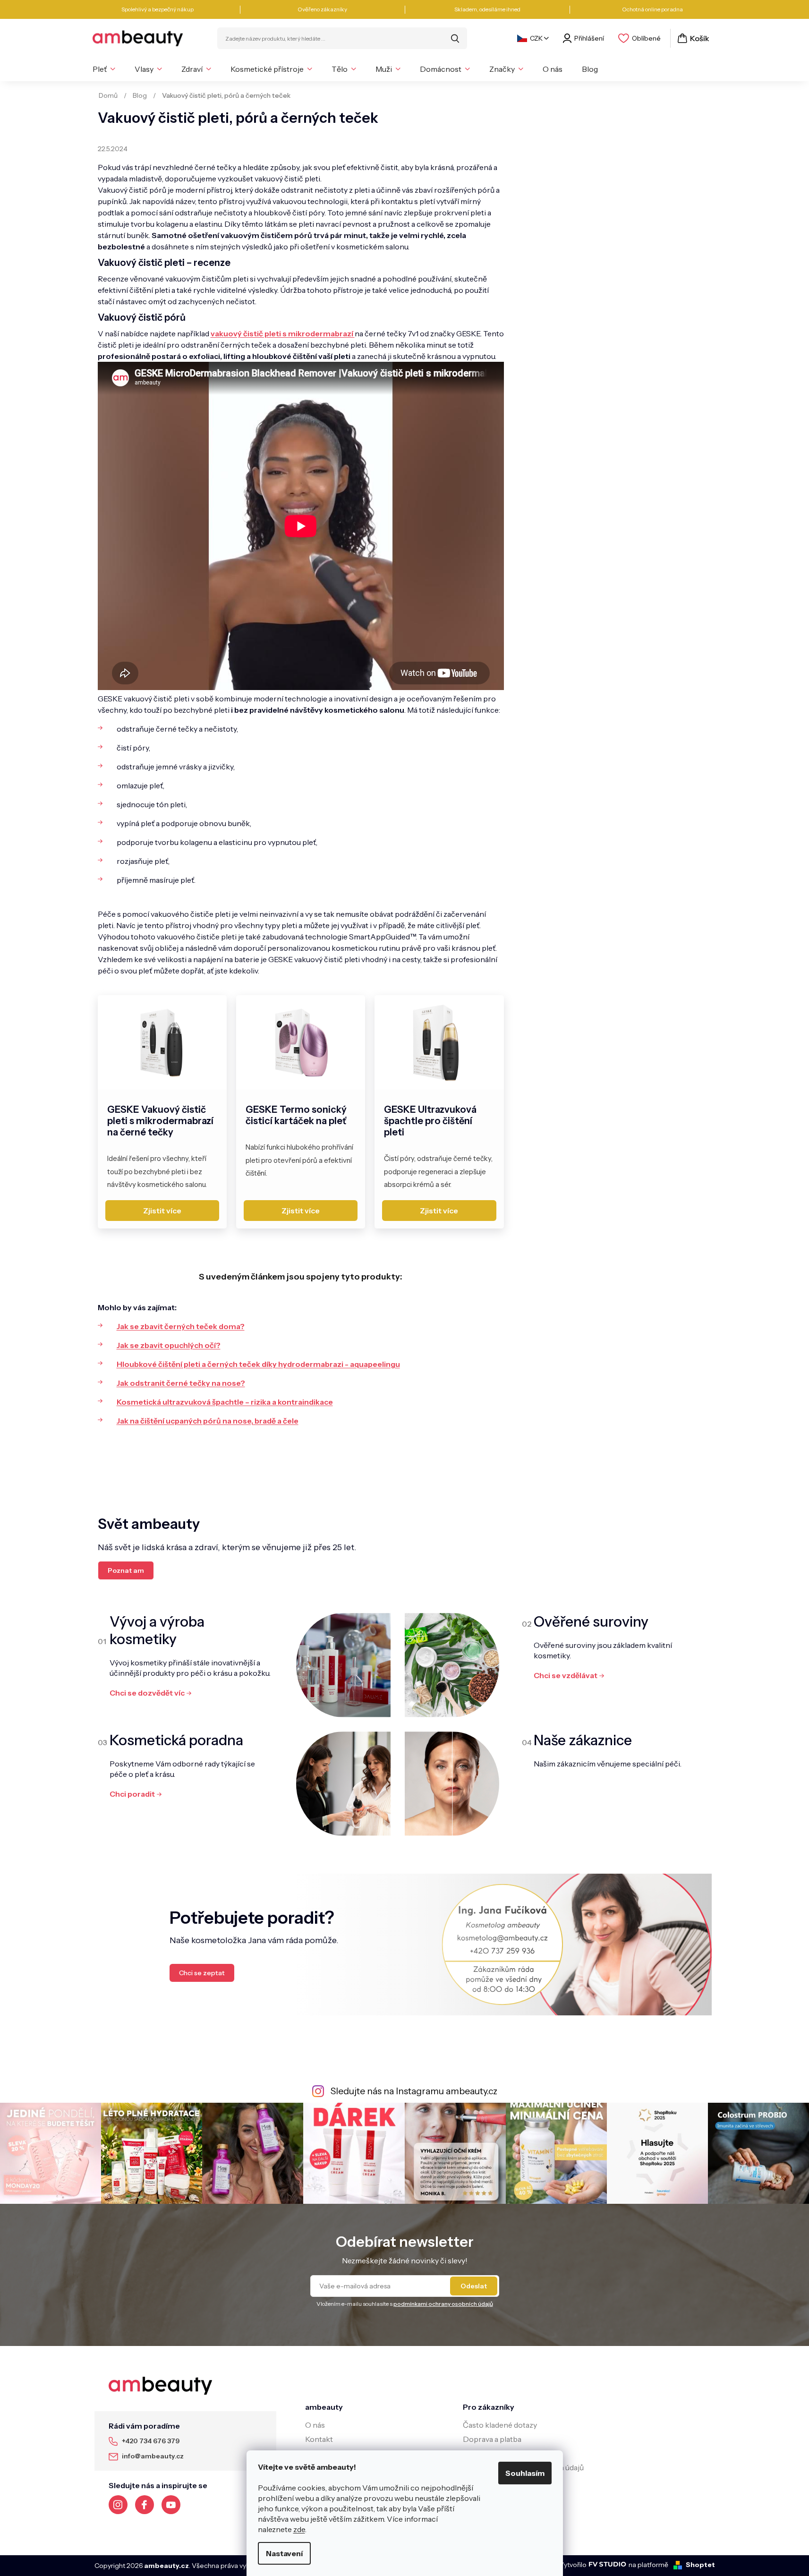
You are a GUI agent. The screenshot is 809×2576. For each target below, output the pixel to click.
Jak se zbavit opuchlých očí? (169, 1345)
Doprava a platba (492, 2439)
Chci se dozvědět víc (147, 1693)
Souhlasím (525, 2473)
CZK (536, 38)
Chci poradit (132, 1794)
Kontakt (319, 2439)
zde (299, 2529)
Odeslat (474, 2286)
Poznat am (126, 1570)
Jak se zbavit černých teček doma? (181, 1326)
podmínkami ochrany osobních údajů (443, 2304)
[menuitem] (104, 69)
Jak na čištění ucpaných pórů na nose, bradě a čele (208, 1421)
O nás (315, 2425)
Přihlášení (589, 38)
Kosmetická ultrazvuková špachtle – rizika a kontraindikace (225, 1402)
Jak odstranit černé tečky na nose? (181, 1383)
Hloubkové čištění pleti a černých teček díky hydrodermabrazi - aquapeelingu (258, 1364)
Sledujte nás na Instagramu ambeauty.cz (414, 2091)
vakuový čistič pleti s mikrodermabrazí (283, 333)
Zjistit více (162, 1211)
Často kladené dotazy (500, 2425)
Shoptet (700, 2565)
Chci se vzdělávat (566, 1675)
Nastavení (284, 2553)
